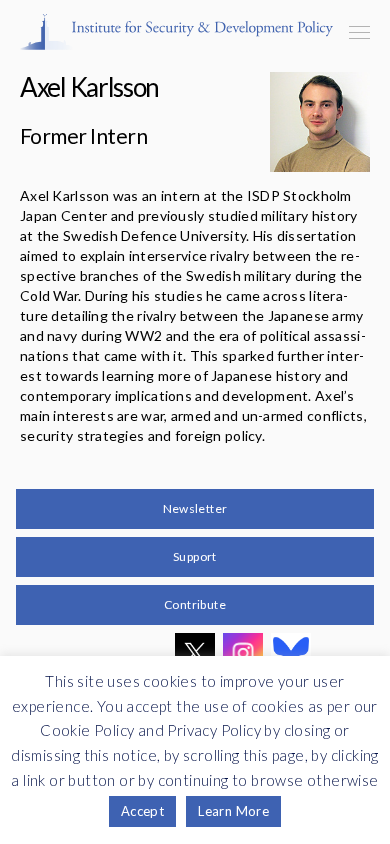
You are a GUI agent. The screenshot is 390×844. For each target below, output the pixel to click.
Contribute (195, 604)
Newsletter (195, 508)
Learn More (233, 811)
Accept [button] (142, 811)
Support (195, 556)
